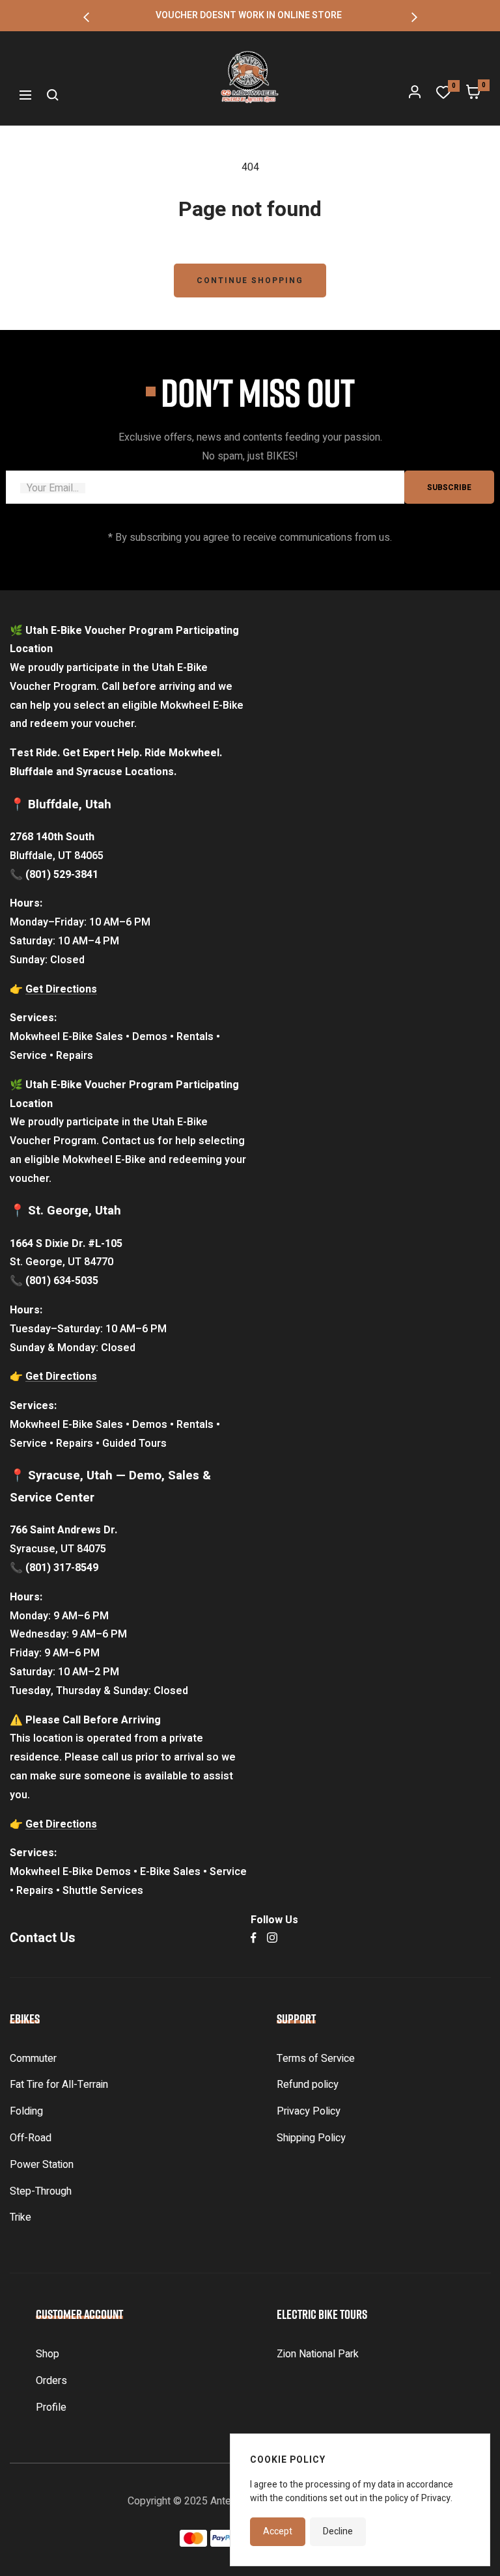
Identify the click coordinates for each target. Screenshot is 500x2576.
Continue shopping (250, 281)
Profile (51, 2407)
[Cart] (473, 95)
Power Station (42, 2165)
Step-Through (41, 2191)
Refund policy (308, 2085)
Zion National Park (318, 2354)
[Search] (53, 95)
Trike (21, 2217)
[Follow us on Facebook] (254, 1938)
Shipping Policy (311, 2138)
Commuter (33, 2059)
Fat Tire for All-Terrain (59, 2085)
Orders (51, 2381)
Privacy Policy (309, 2111)
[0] (443, 95)
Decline (338, 2531)
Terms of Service (316, 2059)
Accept (278, 2531)
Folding (26, 2111)
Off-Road (31, 2138)
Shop (48, 2354)
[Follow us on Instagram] (272, 1938)
